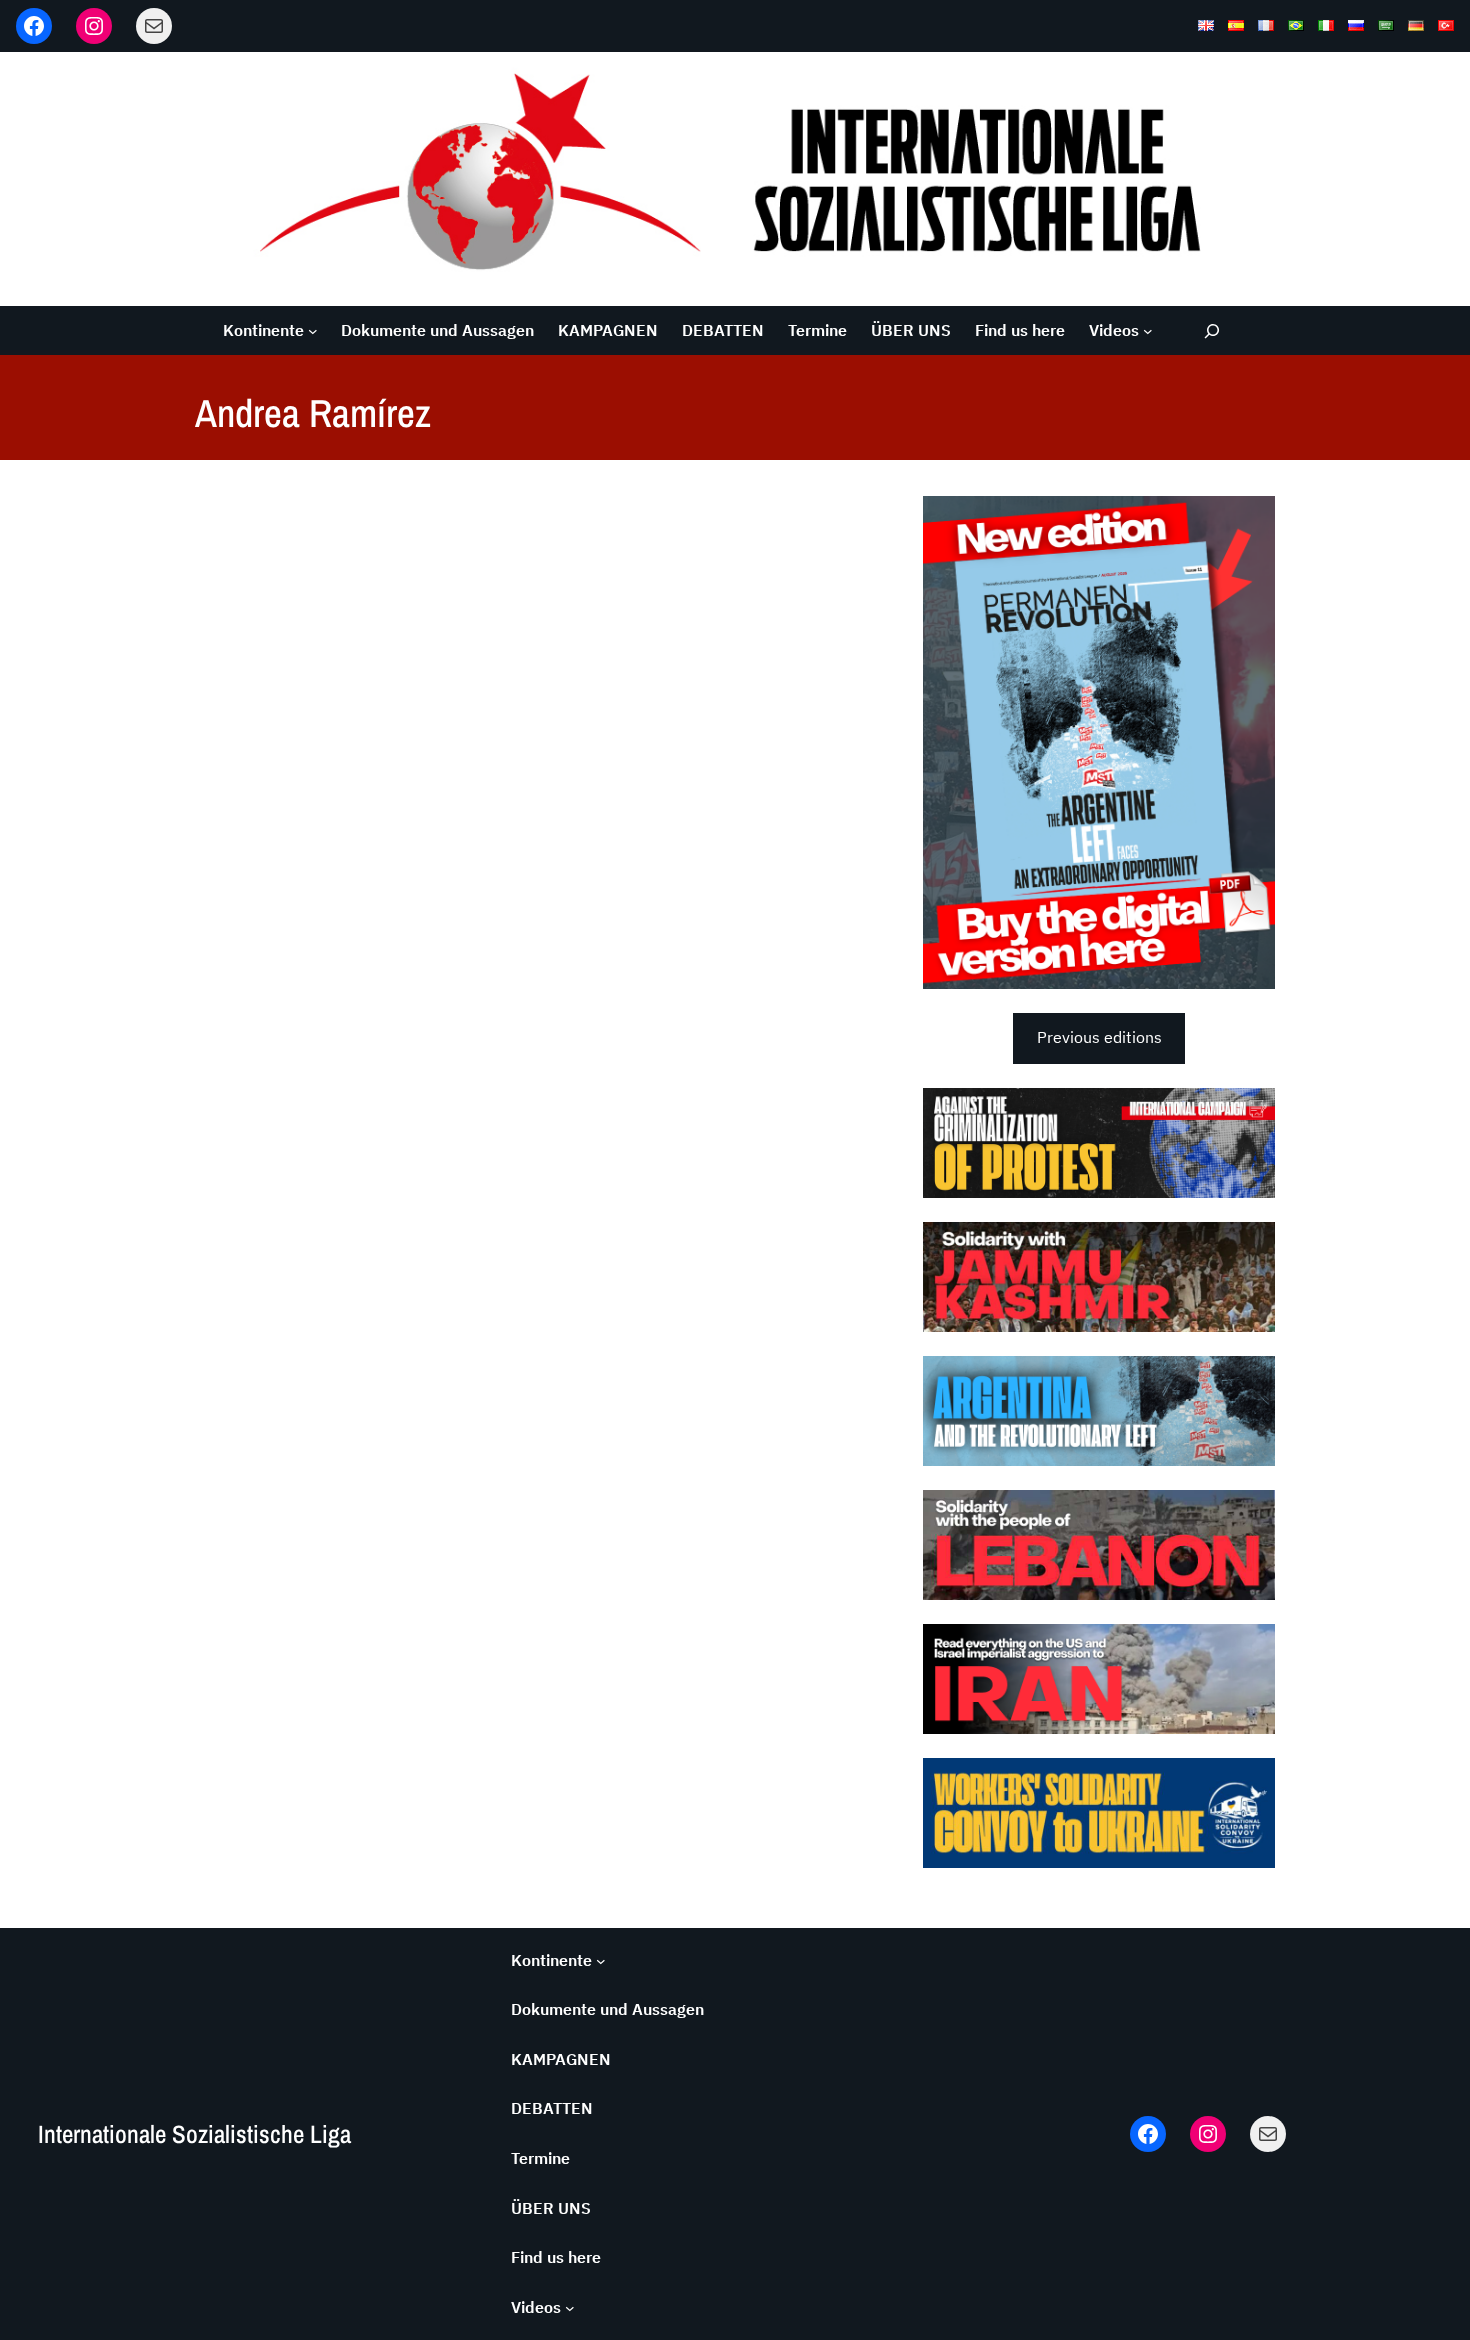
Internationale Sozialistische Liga (194, 2134)
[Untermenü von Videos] (1148, 331)
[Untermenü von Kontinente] (313, 331)
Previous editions (1099, 1037)
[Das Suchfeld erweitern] (1212, 330)
